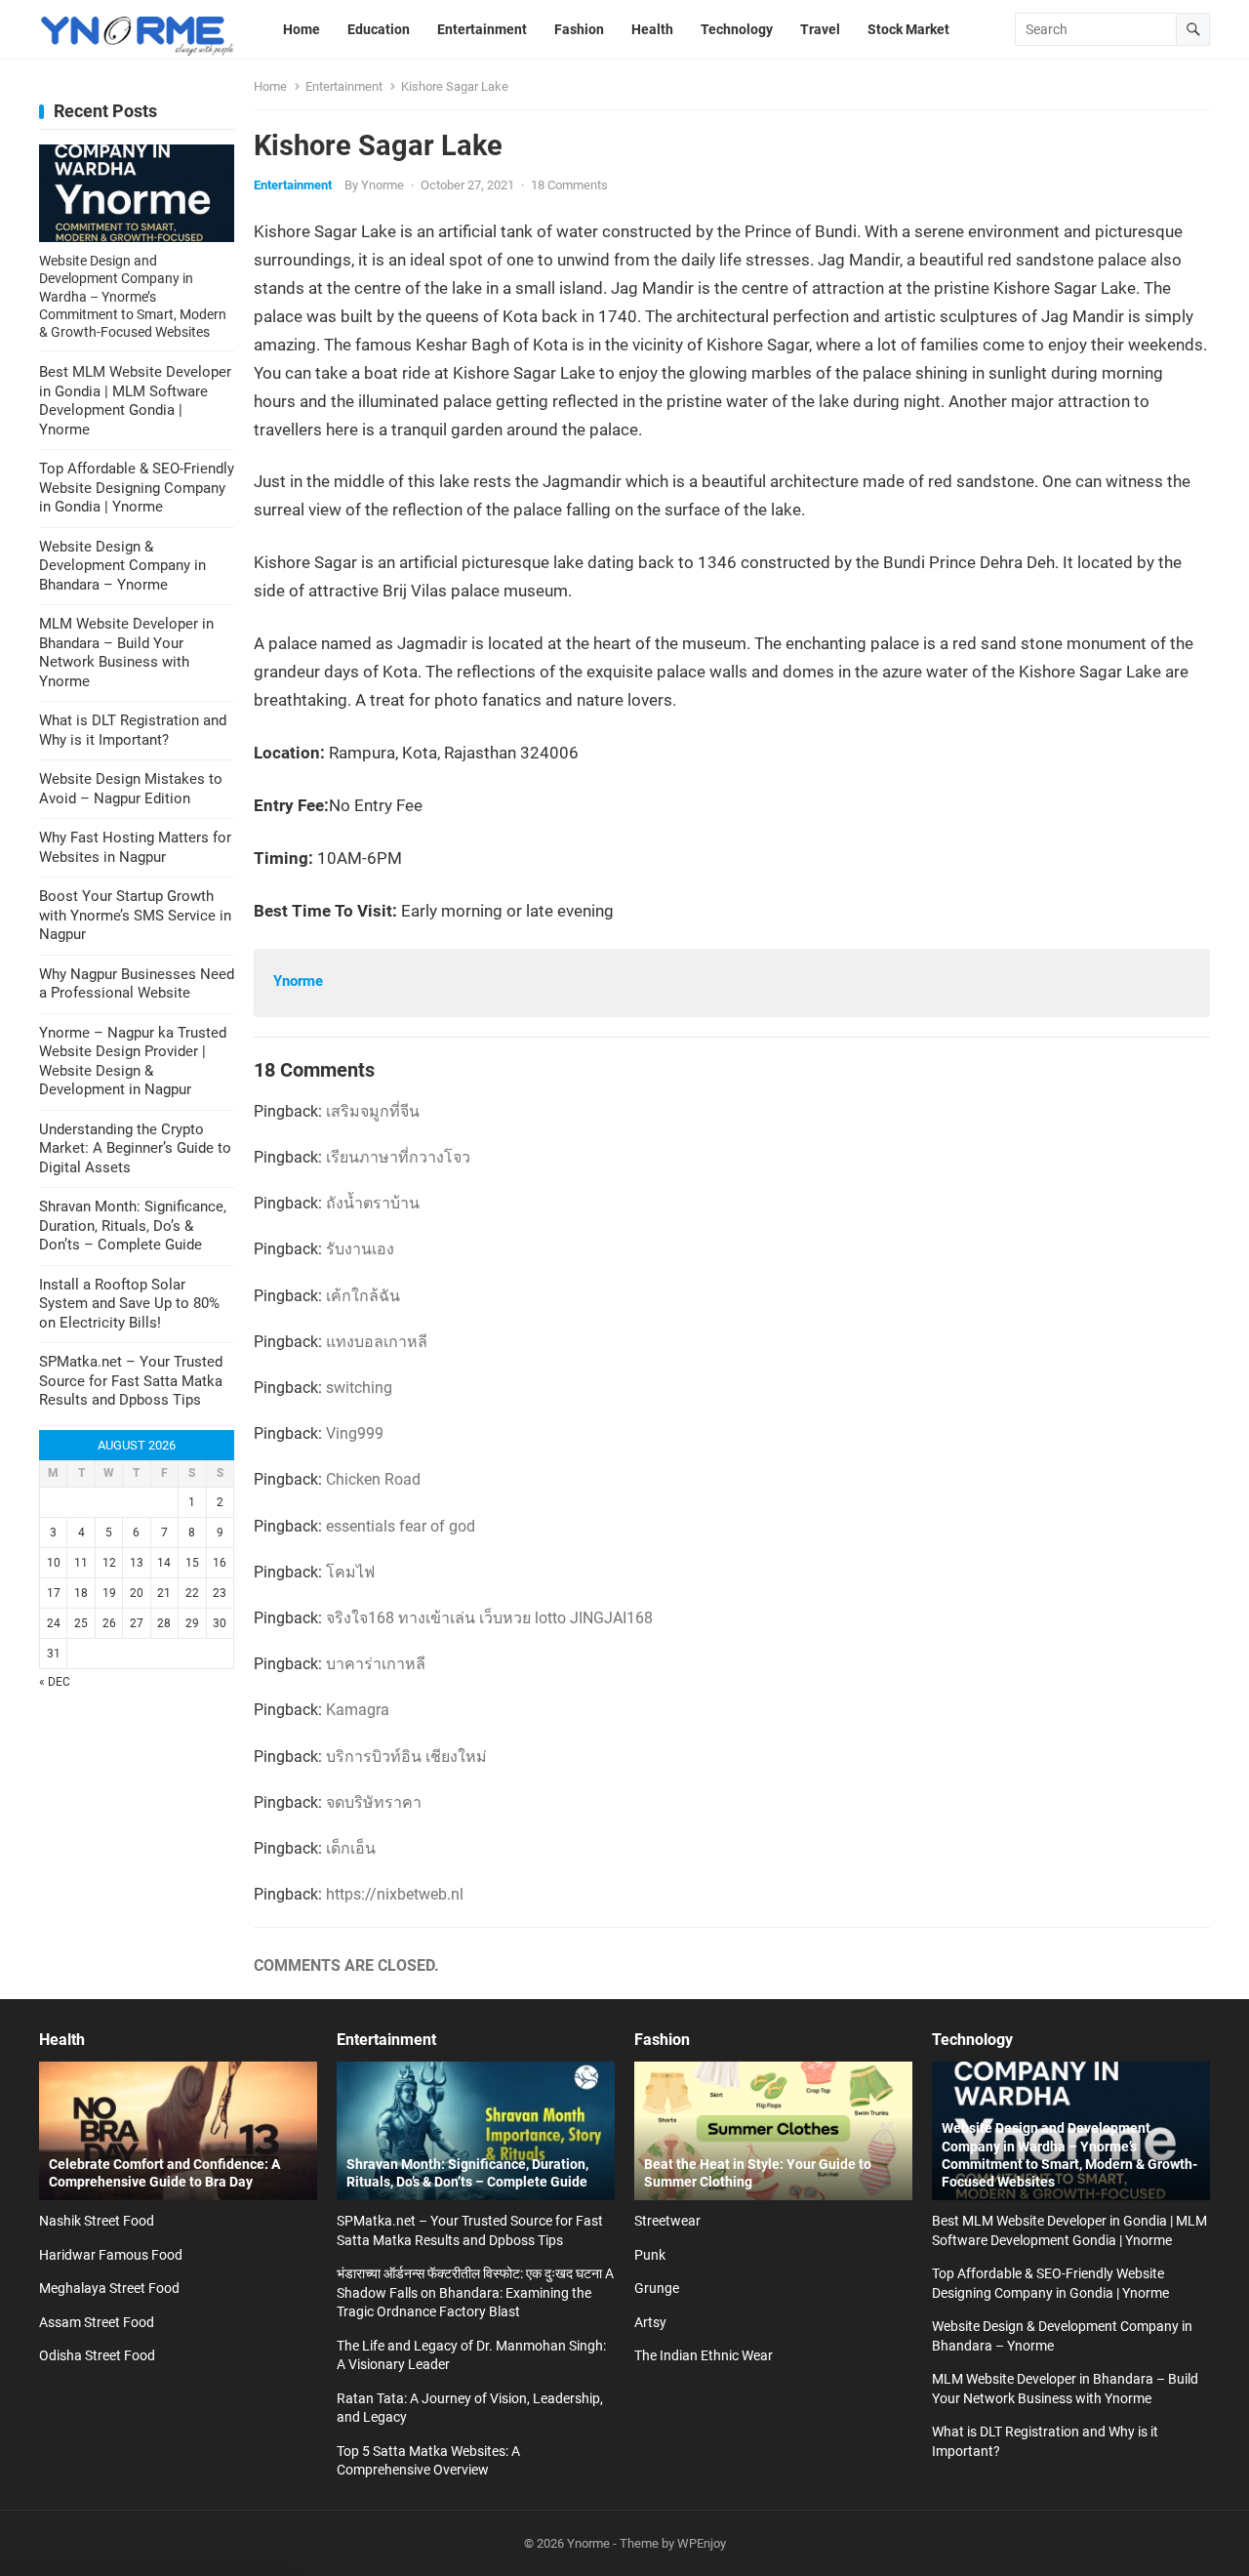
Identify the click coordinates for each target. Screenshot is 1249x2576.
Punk (650, 2255)
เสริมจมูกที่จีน (373, 1111)
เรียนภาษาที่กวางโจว (398, 1157)
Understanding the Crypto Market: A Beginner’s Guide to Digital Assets (135, 1148)
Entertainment (344, 86)
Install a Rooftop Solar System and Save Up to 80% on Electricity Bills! (129, 1304)
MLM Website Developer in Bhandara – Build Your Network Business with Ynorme (126, 653)
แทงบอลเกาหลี (377, 1342)
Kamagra (358, 1710)
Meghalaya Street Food (109, 2288)
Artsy (650, 2322)
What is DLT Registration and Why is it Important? (133, 730)
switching (359, 1388)
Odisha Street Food (97, 2355)
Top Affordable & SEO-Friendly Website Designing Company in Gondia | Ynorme (137, 488)
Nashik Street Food (97, 2221)
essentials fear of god (401, 1526)
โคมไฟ (350, 1572)
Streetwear (667, 2221)
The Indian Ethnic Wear (704, 2355)
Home (270, 86)
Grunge (657, 2288)
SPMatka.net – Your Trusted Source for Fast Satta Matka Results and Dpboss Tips (131, 1381)
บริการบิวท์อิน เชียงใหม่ (406, 1757)
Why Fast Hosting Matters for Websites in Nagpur (135, 847)
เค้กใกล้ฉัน (363, 1296)
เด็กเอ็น (351, 1848)
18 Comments (569, 185)
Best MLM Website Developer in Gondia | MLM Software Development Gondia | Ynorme (135, 401)
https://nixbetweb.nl (395, 1894)
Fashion (662, 2040)
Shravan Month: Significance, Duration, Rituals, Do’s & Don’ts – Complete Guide (133, 1226)
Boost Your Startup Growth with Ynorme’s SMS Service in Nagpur (135, 915)
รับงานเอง (360, 1249)
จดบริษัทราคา (374, 1802)
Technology (972, 2040)
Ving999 (355, 1433)
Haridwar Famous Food (111, 2255)
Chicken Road (373, 1479)
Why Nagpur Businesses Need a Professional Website (137, 984)
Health (62, 2040)
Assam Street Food (97, 2322)
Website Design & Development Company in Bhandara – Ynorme (122, 566)
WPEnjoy (702, 2543)
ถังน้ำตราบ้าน (373, 1203)
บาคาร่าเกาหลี (376, 1664)
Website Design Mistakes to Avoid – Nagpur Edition (131, 789)
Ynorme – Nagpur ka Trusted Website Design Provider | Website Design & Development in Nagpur (133, 1062)
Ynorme (383, 185)
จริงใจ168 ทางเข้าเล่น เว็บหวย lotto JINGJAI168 (489, 1618)
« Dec (55, 1682)
